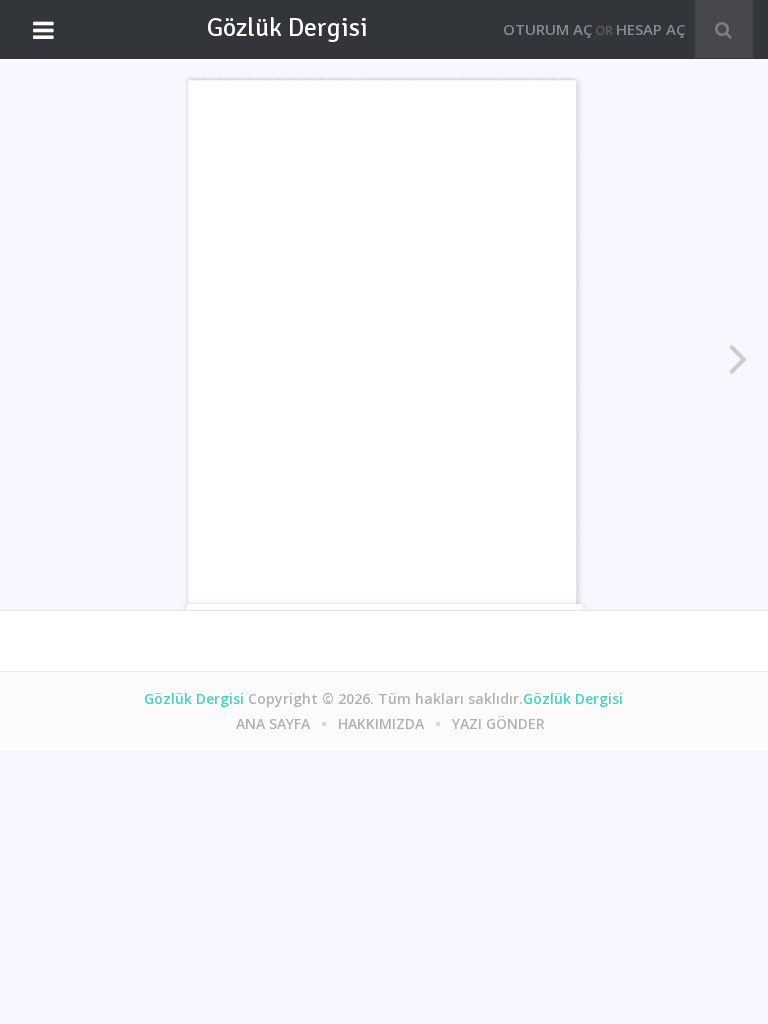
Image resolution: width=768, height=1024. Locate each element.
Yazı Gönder (498, 723)
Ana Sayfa (273, 723)
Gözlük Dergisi (287, 28)
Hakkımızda (381, 723)
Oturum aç (547, 29)
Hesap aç (650, 29)
